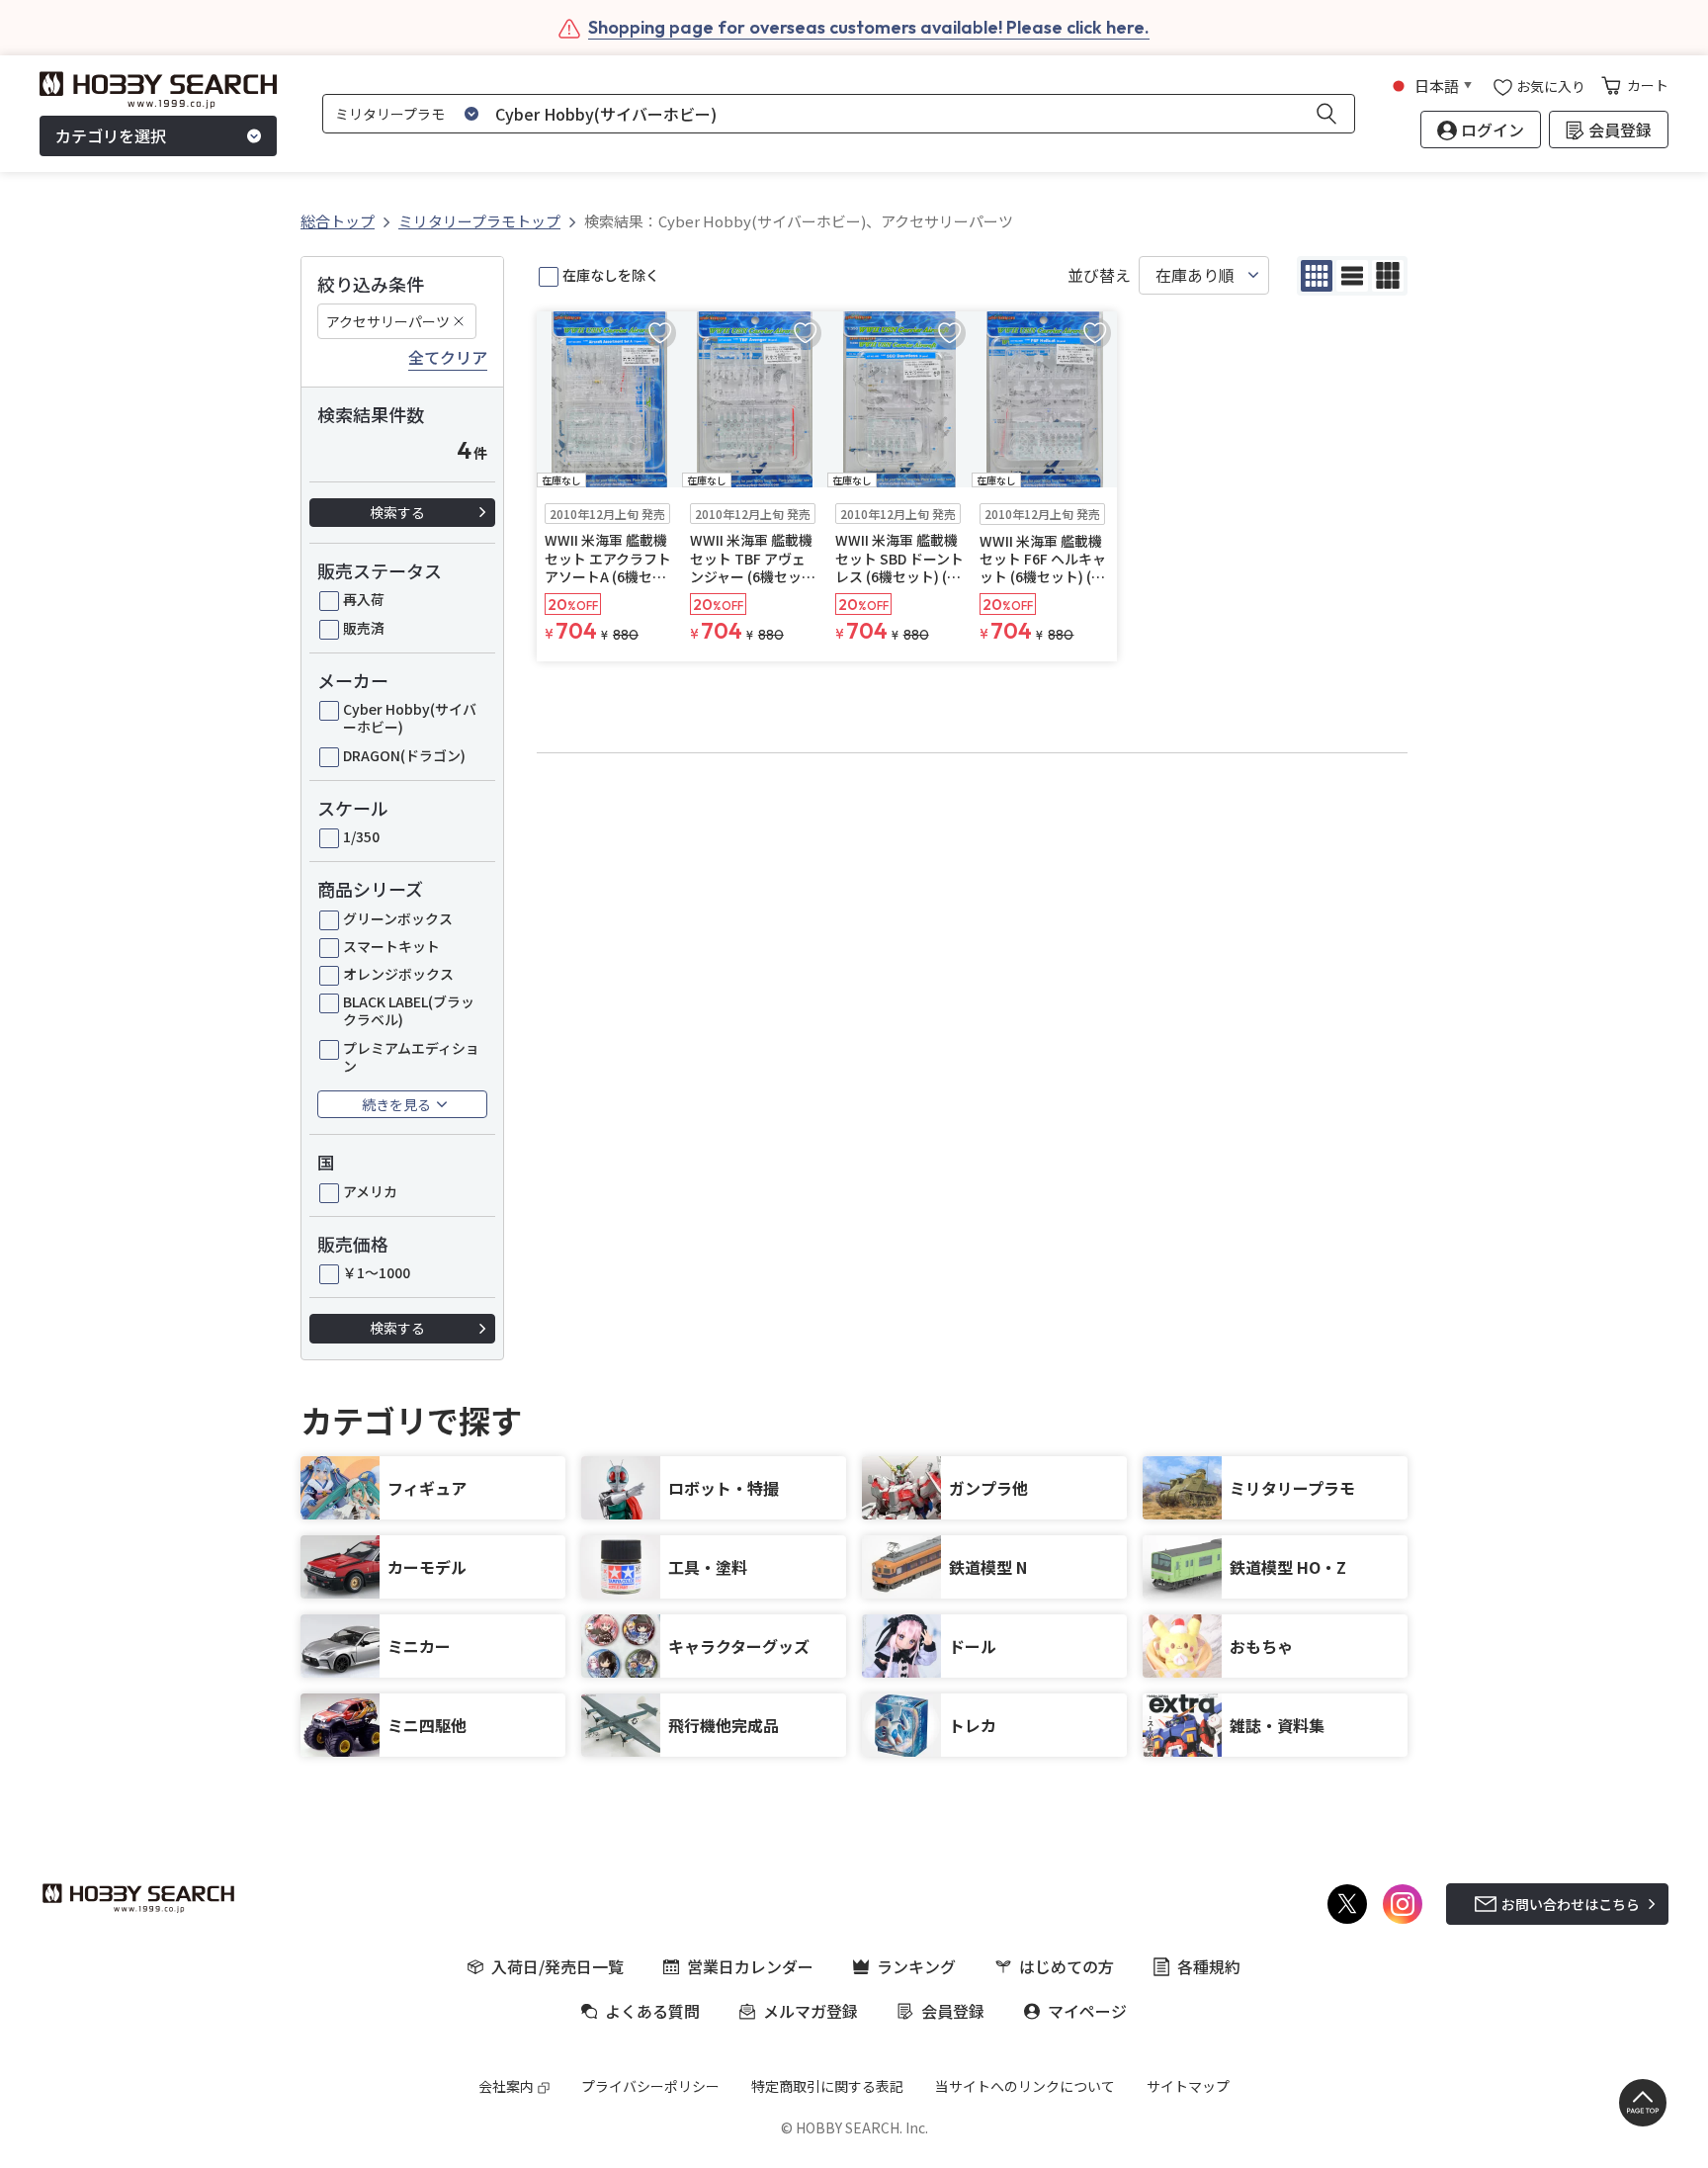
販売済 (364, 628)
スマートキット (391, 946)
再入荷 (364, 599)
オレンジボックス (398, 974)
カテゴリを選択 (111, 136)
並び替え (1099, 275)
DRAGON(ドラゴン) (404, 755)
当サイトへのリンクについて (1025, 2086)
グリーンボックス (398, 918)
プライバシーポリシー (650, 2086)
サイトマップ (1188, 2086)
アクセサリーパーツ (388, 321)
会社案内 (506, 2086)
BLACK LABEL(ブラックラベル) (409, 1010)
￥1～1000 (377, 1272)
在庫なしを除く (611, 275)
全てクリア (448, 358)
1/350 (361, 836)
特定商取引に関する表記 (827, 2086)
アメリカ (370, 1191)
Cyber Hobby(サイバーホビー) (410, 718)
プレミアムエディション (411, 1057)
